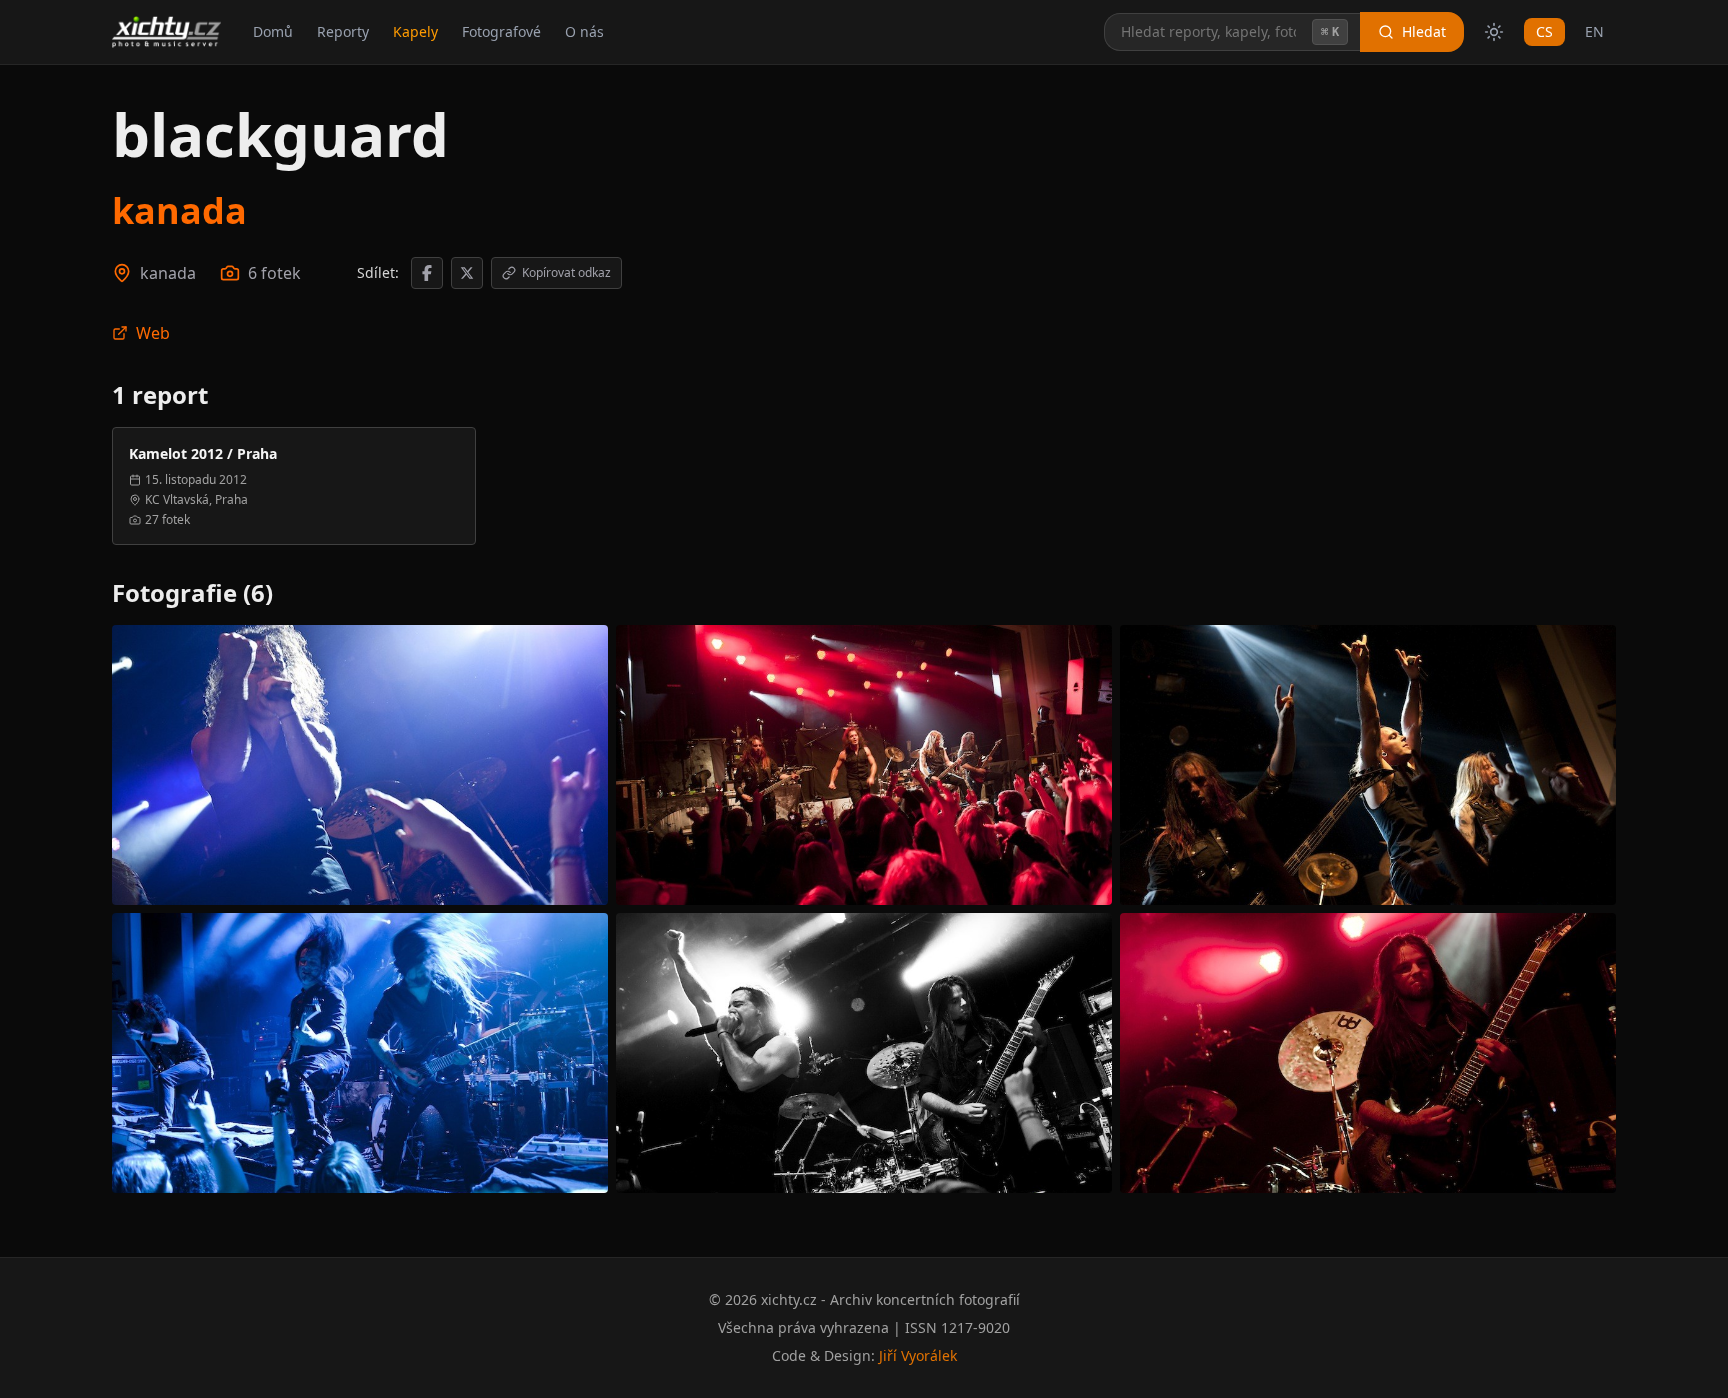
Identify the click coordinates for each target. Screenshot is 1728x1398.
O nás (584, 31)
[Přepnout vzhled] (1494, 32)
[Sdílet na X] (467, 273)
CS (1544, 31)
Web (153, 333)
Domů (273, 31)
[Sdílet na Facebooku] (427, 273)
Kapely (415, 31)
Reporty (343, 31)
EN (1594, 31)
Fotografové (501, 31)
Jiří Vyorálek (918, 1355)
